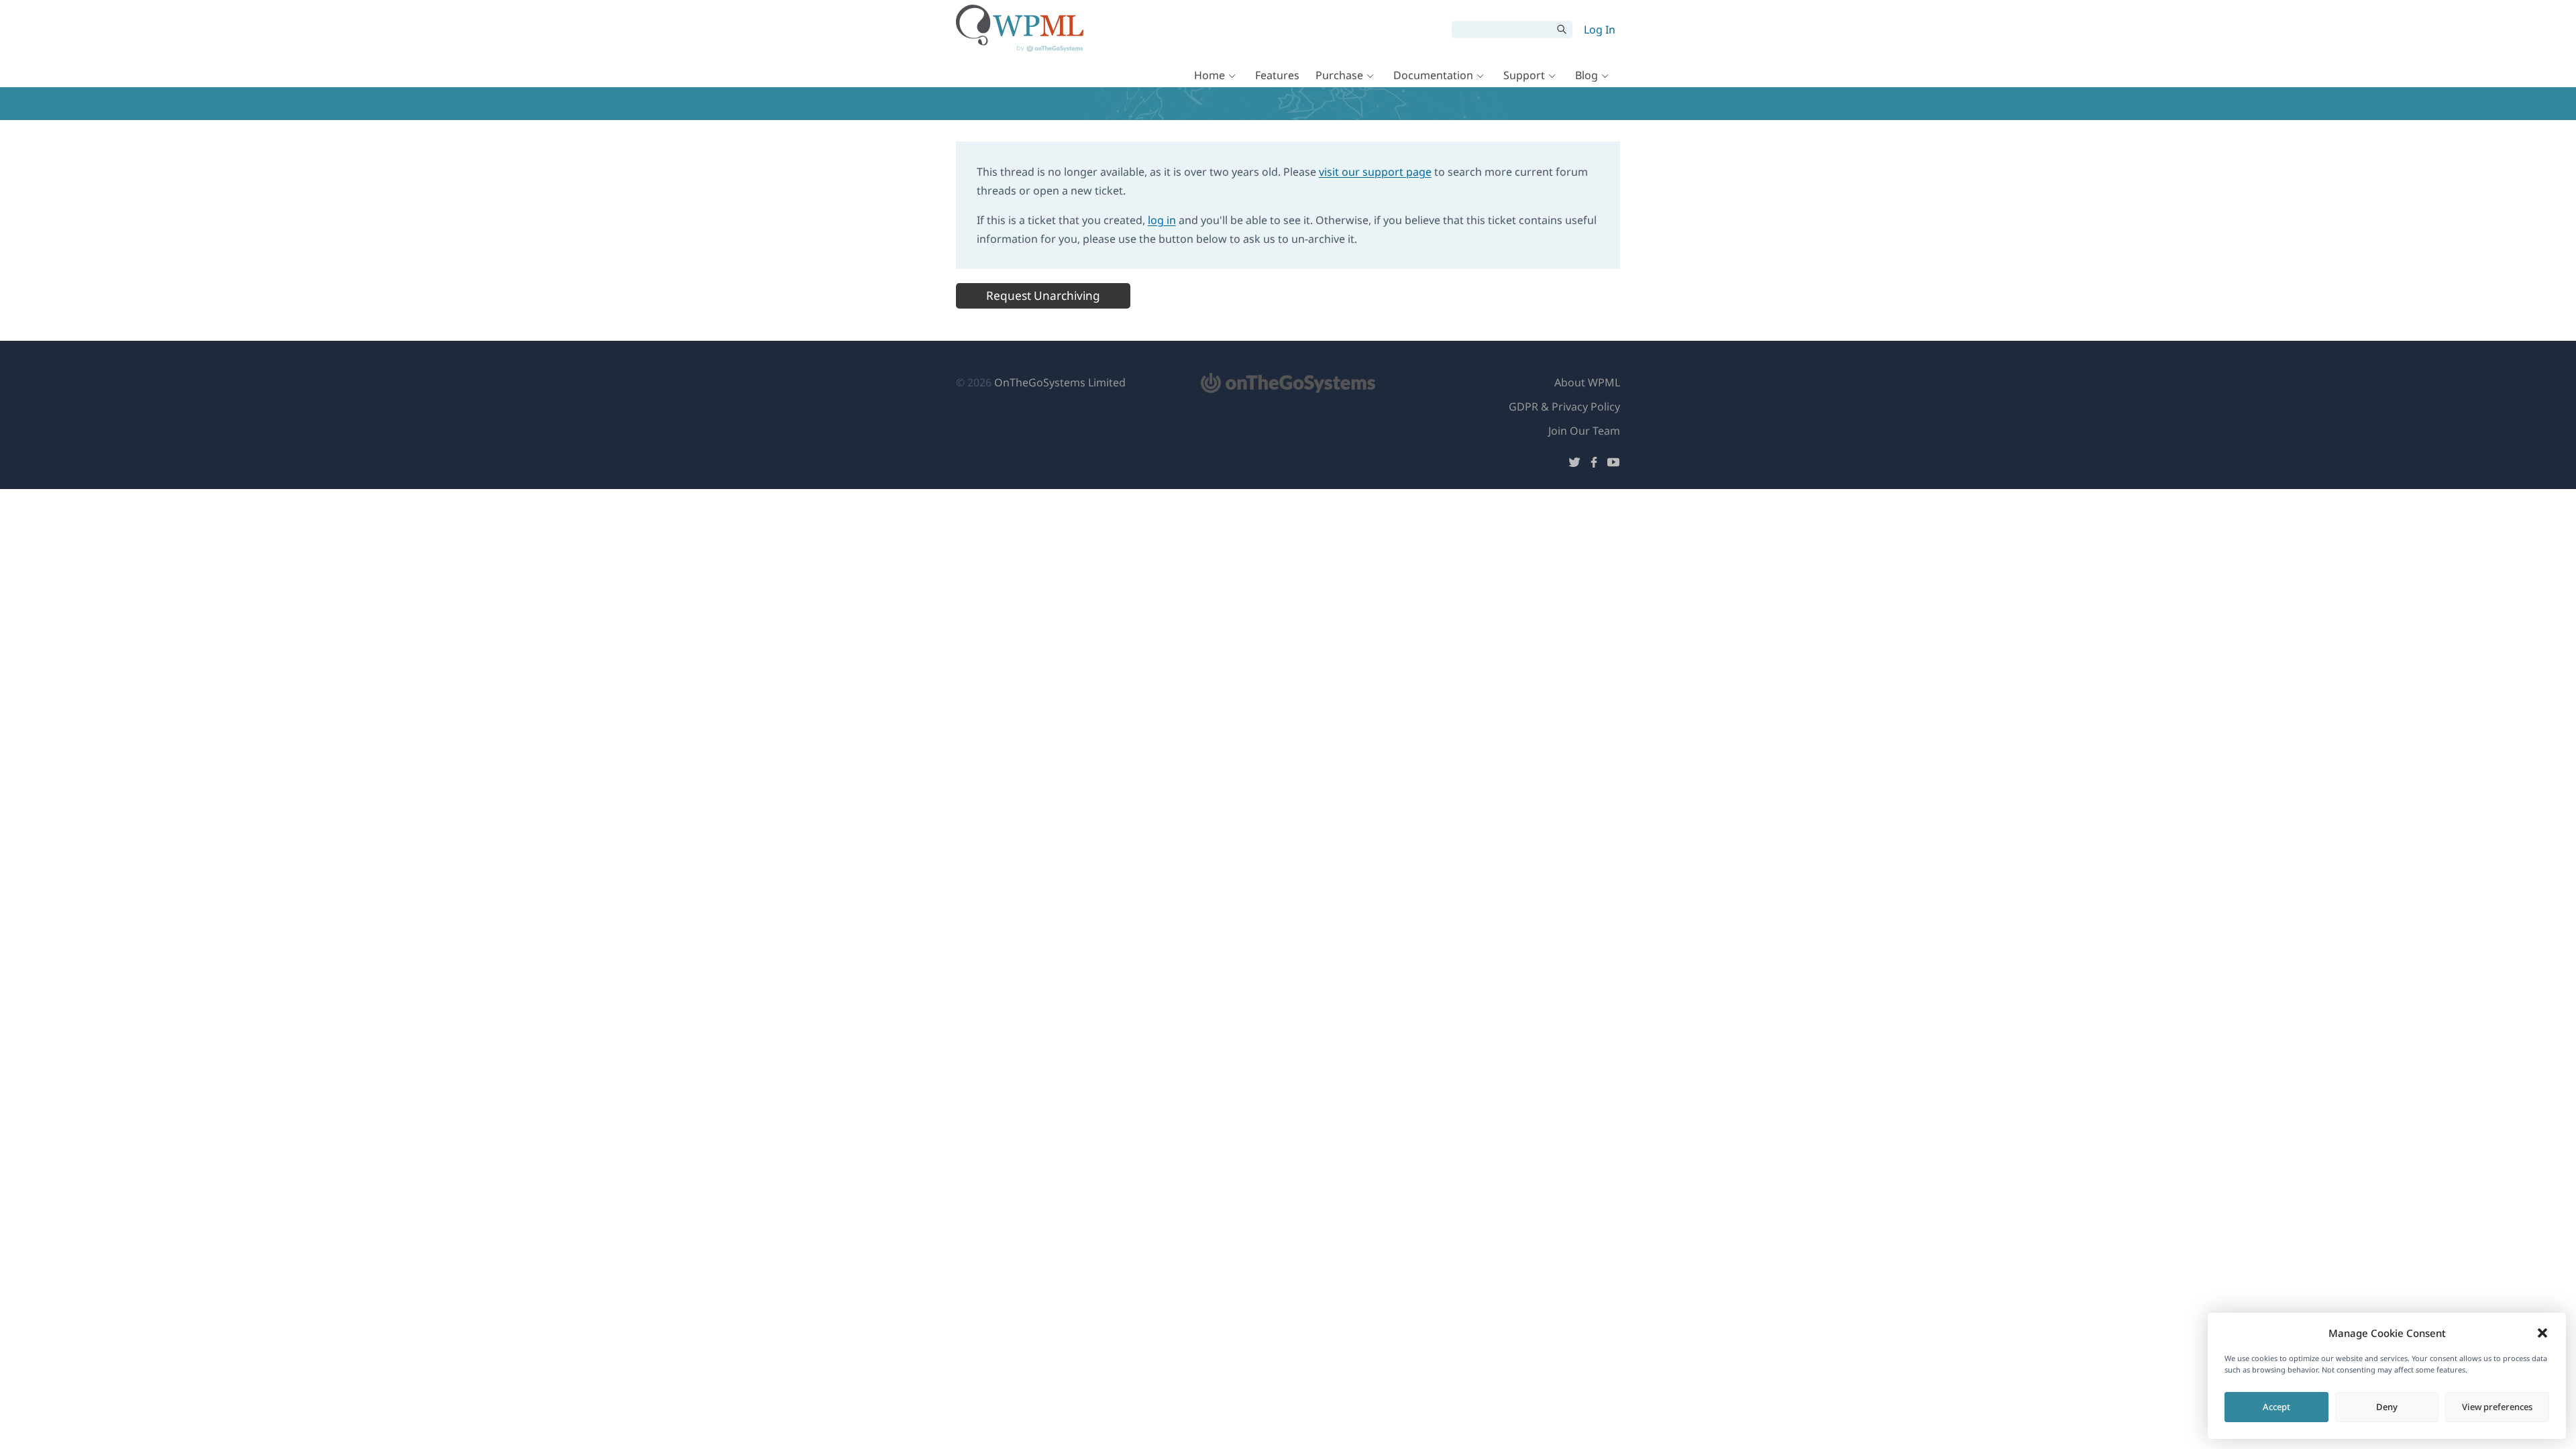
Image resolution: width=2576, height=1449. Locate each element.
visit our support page (1375, 172)
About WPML (1587, 382)
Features (1277, 75)
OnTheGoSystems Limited (1060, 382)
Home (1210, 75)
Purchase (1339, 75)
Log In (1600, 30)
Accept (2276, 1407)
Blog (1587, 75)
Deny (2387, 1407)
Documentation (1433, 75)
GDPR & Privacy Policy (1564, 407)
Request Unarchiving (1043, 296)
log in (1162, 220)
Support (1524, 75)
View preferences (2497, 1407)
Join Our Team (1584, 431)
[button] (2542, 1333)
